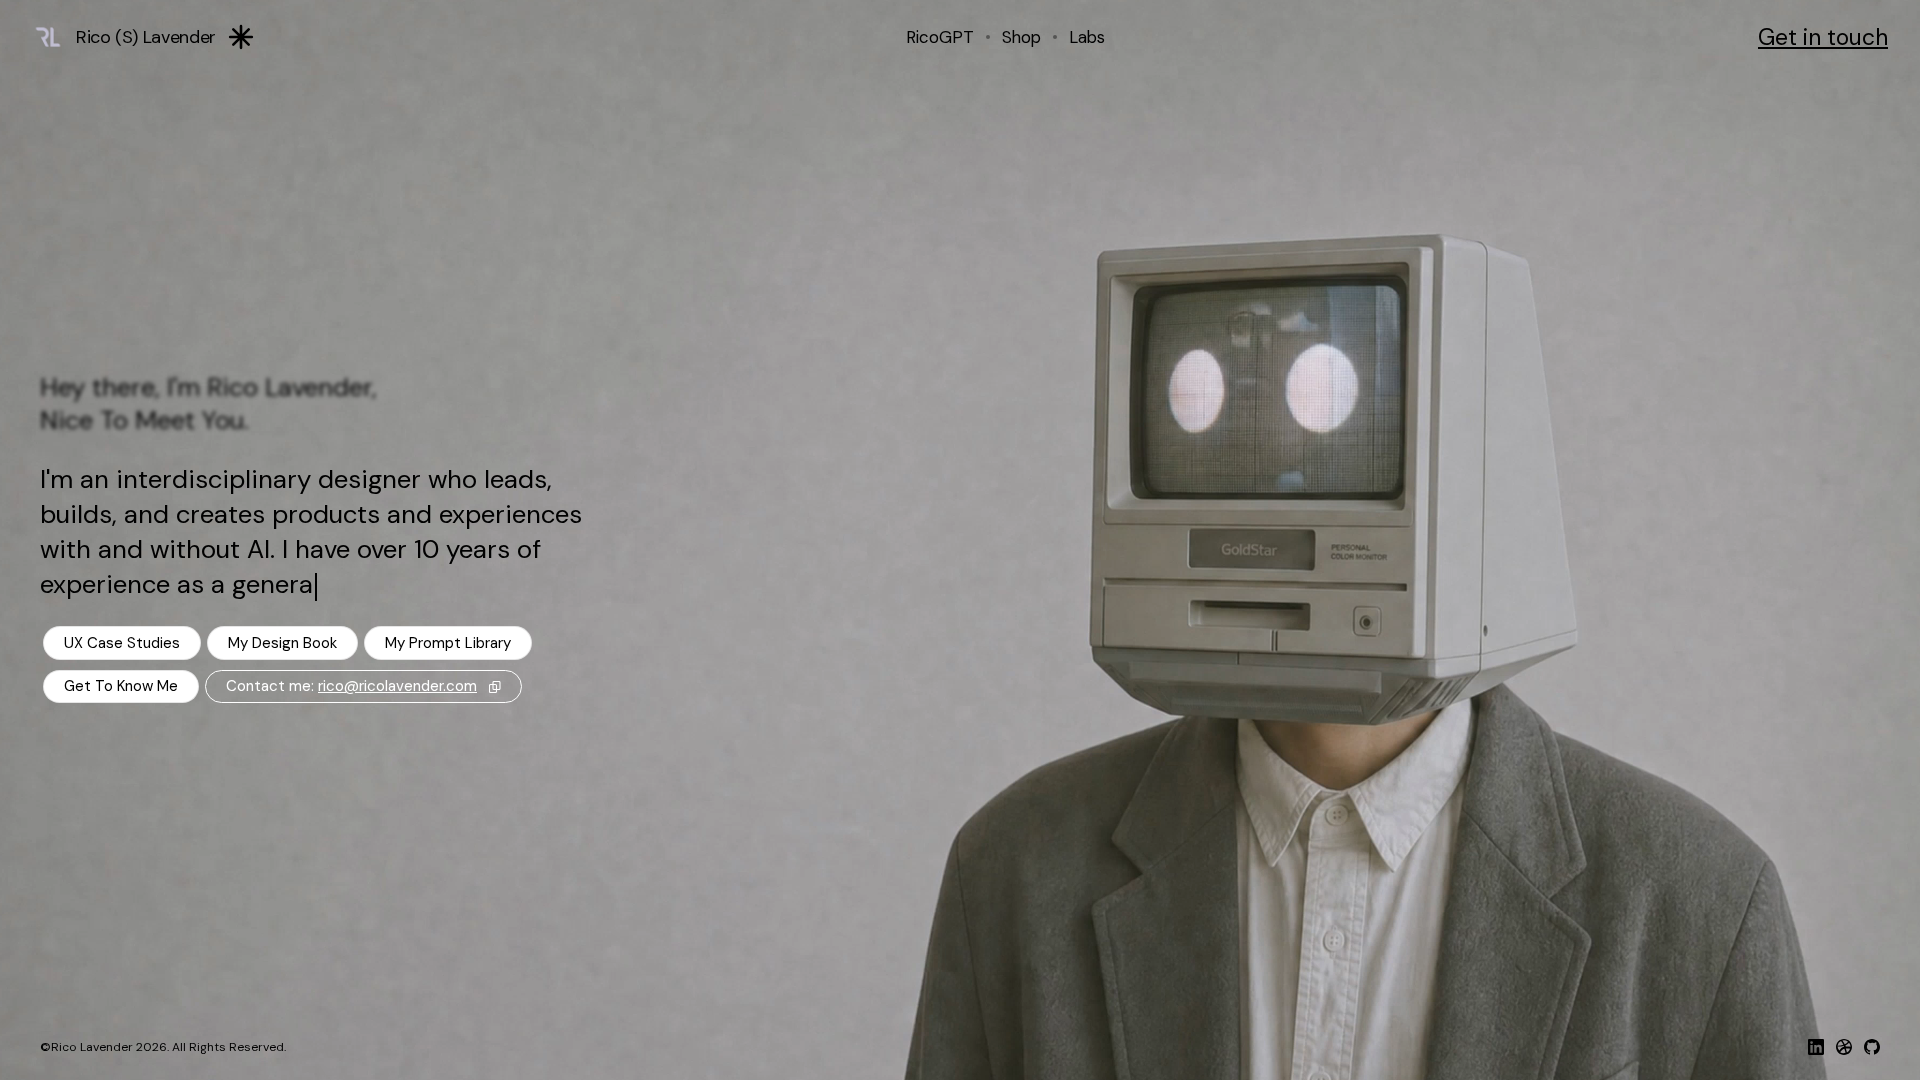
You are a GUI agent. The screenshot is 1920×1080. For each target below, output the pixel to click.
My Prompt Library (448, 643)
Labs (1087, 37)
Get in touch (1823, 37)
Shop (1021, 37)
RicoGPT (940, 37)
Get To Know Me (121, 686)
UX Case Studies (122, 643)
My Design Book (282, 643)
